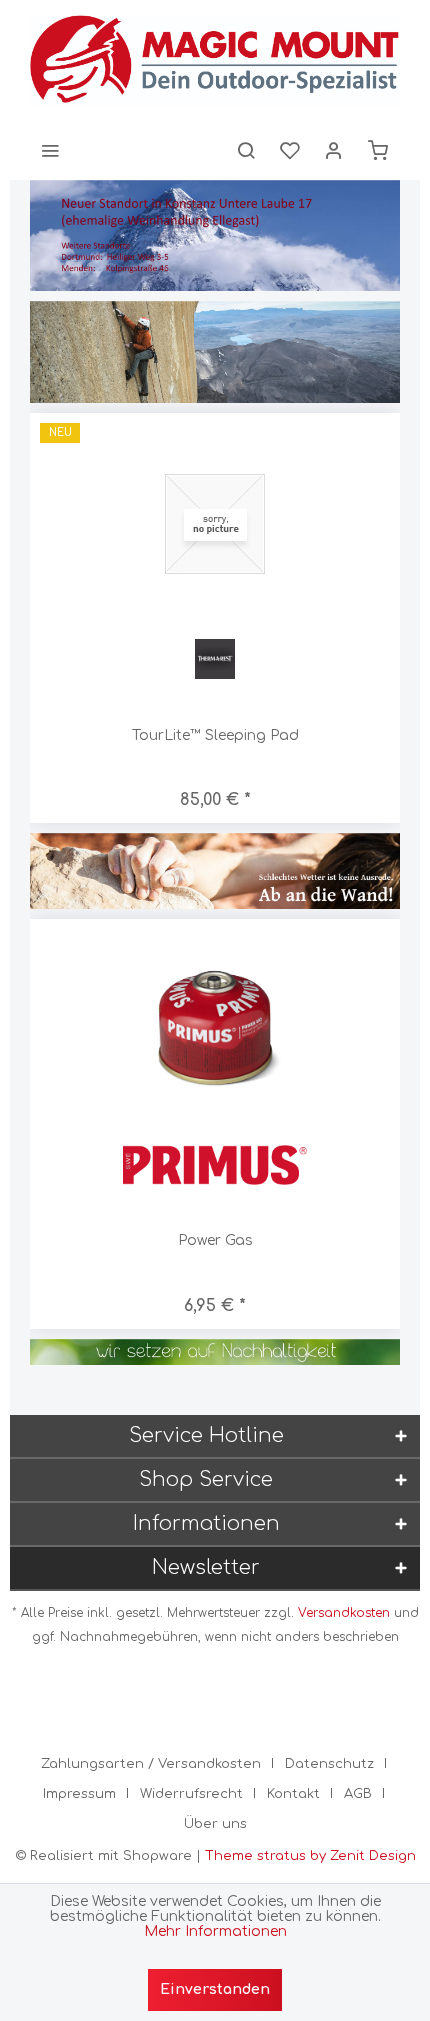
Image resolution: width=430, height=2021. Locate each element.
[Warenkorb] (378, 150)
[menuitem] (50, 150)
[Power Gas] (215, 1029)
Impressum (79, 1794)
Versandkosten (344, 1613)
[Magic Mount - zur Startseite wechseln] (215, 60)
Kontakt (293, 1794)
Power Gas (215, 1240)
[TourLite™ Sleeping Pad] (215, 523)
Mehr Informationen (215, 1931)
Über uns (215, 1824)
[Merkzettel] (290, 150)
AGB (358, 1794)
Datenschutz (329, 1764)
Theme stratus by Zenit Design (310, 1856)
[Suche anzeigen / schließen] (246, 150)
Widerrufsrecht (191, 1794)
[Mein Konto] (334, 150)
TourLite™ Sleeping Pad (215, 735)
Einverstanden (215, 1989)
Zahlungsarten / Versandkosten (151, 1764)
